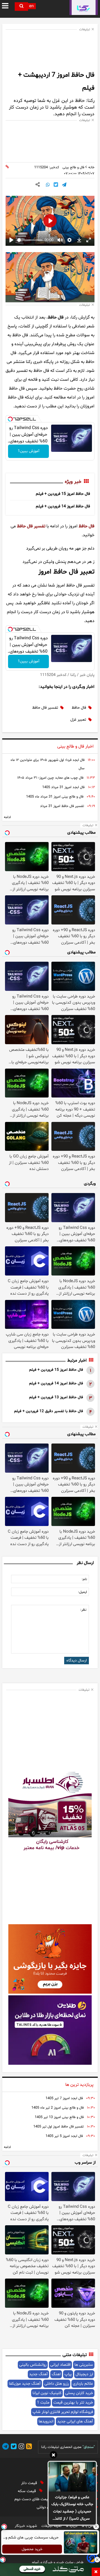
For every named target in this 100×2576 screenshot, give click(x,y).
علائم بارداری (83, 2384)
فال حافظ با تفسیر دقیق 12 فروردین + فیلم (49, 1411)
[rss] (28, 2447)
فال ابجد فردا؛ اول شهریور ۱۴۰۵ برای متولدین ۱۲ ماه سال (47, 764)
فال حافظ (87, 526)
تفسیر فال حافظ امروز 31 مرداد (62, 806)
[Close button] (96, 2527)
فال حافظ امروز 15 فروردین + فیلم (63, 494)
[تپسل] (10, 419)
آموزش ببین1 (29, 451)
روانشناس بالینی (33, 2365)
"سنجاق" (89, 2447)
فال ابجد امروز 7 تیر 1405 (64, 2098)
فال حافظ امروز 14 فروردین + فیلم (63, 506)
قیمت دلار (30, 2483)
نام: (84, 1579)
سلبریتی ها (84, 2365)
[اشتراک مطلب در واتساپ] (48, 185)
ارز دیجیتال (84, 2374)
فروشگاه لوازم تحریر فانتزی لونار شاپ (63, 2412)
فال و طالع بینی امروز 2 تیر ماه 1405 (57, 2108)
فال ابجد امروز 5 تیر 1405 (64, 2136)
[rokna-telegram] (6, 2447)
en (31, 6)
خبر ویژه (73, 482)
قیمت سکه (27, 2491)
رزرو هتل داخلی (57, 2384)
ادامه (7, 817)
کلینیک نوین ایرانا (47, 2393)
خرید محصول (32, 2549)
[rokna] (84, 7)
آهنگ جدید (38, 2374)
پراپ (68, 2374)
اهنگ (56, 2374)
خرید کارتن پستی (79, 2393)
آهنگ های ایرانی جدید (75, 2421)
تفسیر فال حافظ (31, 526)
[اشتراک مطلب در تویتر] (56, 185)
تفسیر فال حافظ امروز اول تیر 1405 (58, 2127)
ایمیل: (82, 1592)
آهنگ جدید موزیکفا (25, 2384)
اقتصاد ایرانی (60, 2365)
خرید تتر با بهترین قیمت (73, 2403)
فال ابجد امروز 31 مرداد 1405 (63, 787)
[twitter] (13, 2447)
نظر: (83, 1610)
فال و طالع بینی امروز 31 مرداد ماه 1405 (55, 797)
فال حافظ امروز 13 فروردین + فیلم (56, 1397)
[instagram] (21, 2447)
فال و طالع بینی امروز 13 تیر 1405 (59, 2117)
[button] (53, 2456)
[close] (96, 2572)
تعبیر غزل (78, 720)
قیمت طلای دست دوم (33, 2499)
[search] (21, 7)
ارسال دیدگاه (77, 1661)
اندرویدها (46, 2421)
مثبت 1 (43, 2403)
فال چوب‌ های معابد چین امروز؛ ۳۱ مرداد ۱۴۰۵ (50, 778)
